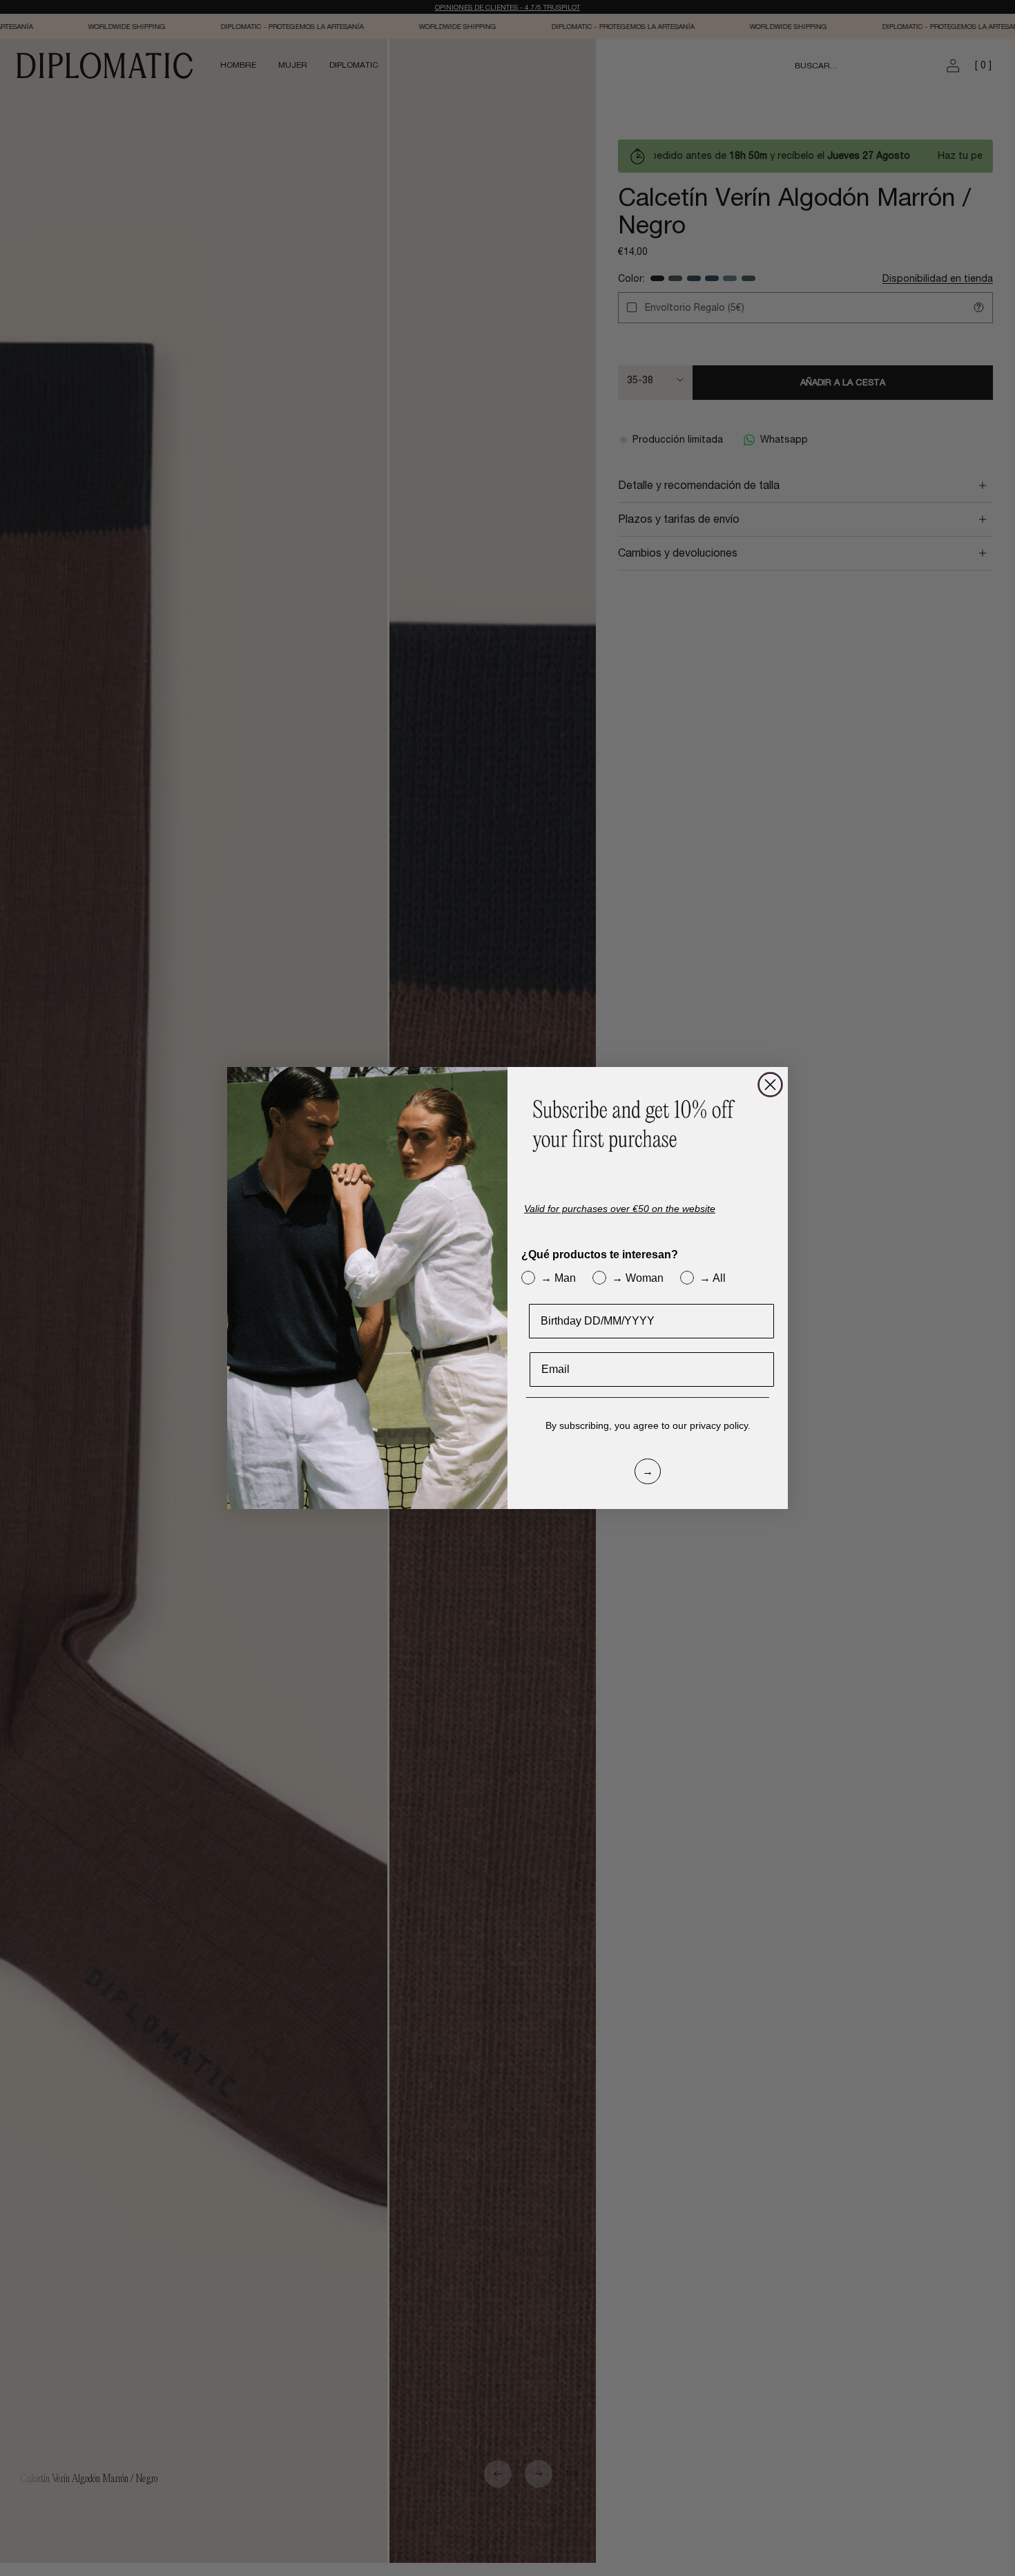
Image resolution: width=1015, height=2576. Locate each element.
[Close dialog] (770, 1085)
